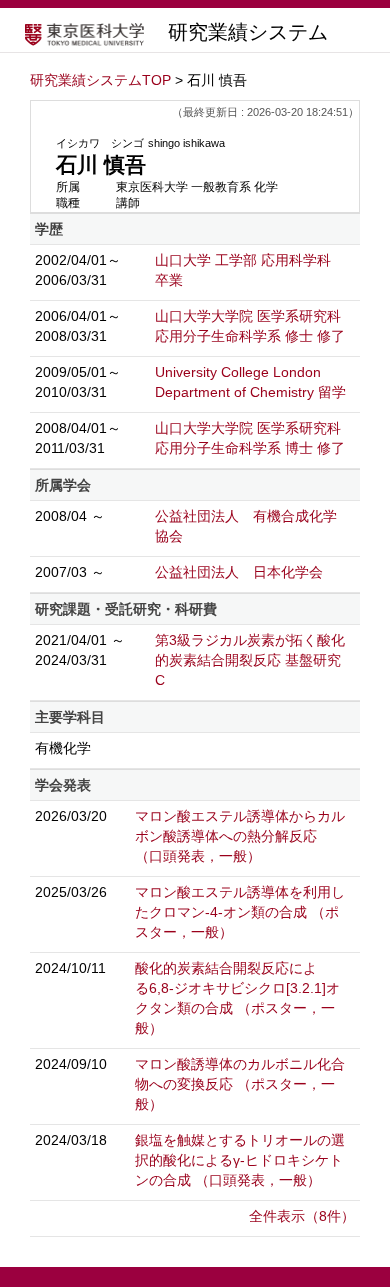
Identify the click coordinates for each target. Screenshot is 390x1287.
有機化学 (63, 748)
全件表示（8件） (302, 1216)
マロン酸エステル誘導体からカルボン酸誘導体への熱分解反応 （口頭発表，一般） (240, 836)
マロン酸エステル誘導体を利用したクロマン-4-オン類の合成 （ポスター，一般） (240, 912)
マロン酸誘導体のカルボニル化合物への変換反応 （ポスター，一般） (240, 1084)
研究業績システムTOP (100, 80)
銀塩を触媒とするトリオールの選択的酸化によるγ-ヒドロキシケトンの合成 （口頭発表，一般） (240, 1160)
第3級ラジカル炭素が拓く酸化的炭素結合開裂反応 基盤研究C (250, 660)
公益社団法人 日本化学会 (239, 572)
